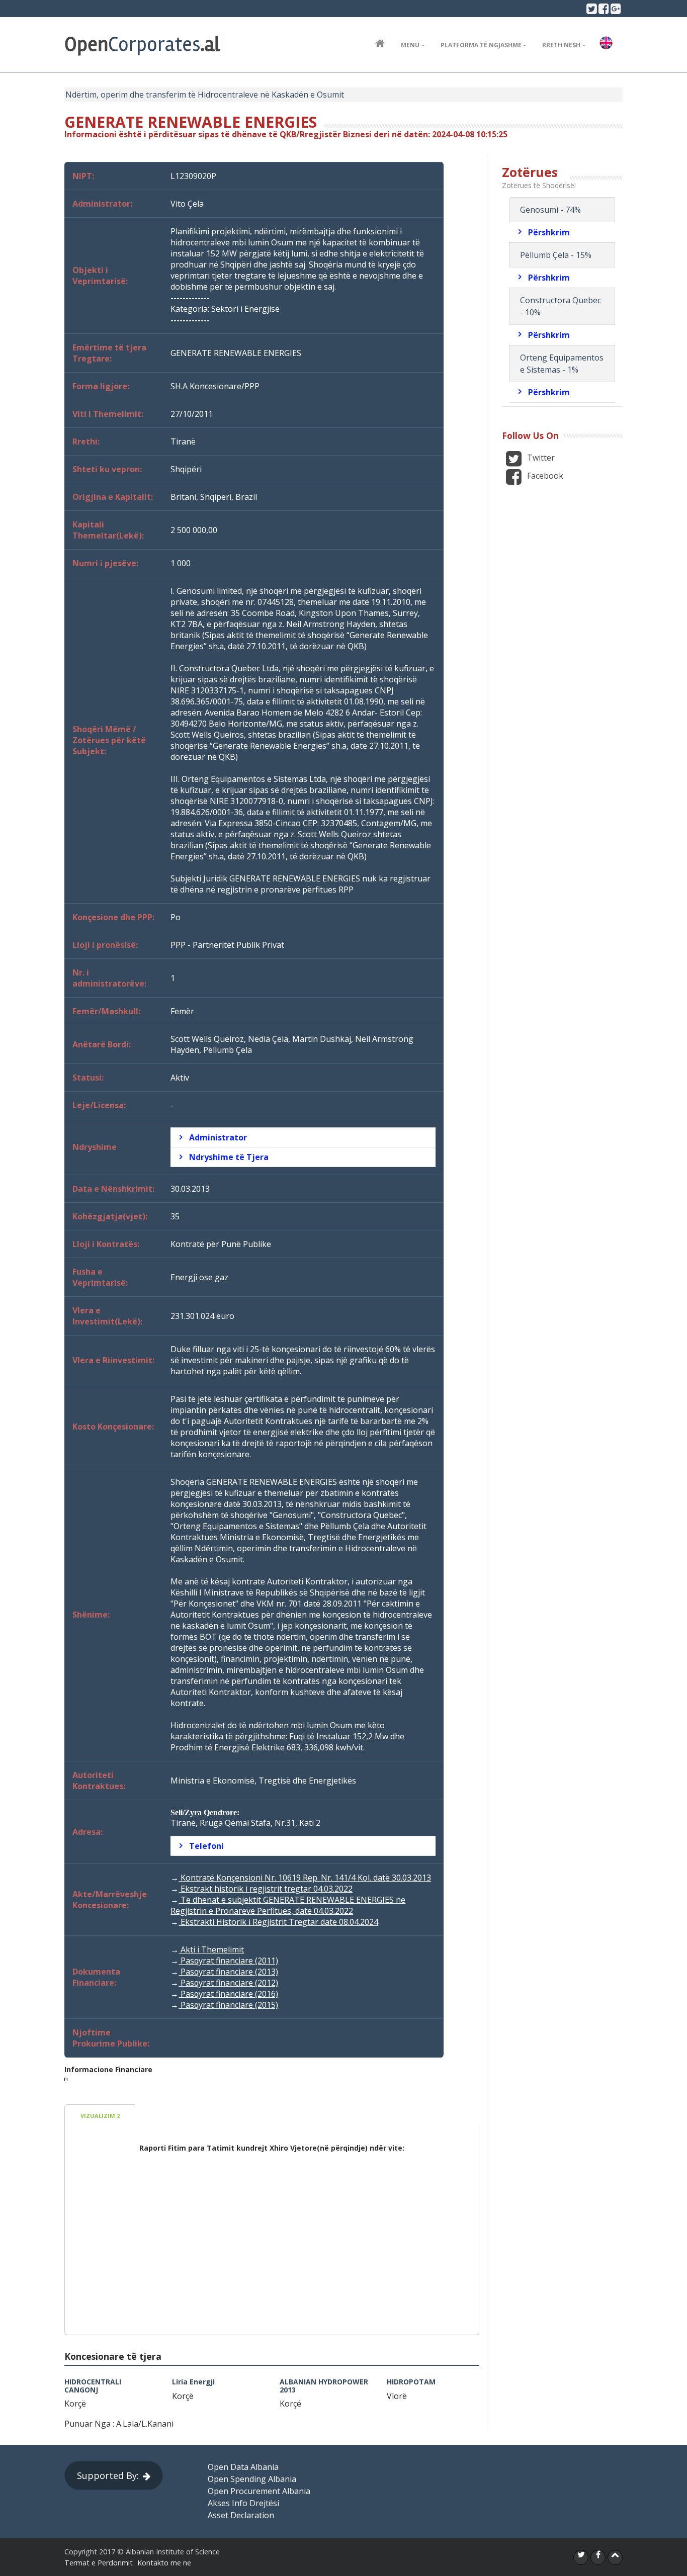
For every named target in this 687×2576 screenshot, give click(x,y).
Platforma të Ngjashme (481, 45)
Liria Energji (193, 2382)
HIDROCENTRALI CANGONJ (93, 2385)
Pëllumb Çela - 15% (556, 255)
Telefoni (206, 1846)
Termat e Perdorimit (99, 2563)
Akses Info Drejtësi (243, 2503)
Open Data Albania (243, 2467)
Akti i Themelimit (211, 1949)
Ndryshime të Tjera (229, 1157)
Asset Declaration (241, 2515)
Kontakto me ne (164, 2563)
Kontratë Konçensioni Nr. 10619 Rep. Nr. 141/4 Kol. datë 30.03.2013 (305, 1878)
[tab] (303, 1137)
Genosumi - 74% (550, 210)
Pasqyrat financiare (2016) (228, 1994)
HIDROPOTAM (411, 2382)
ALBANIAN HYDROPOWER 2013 (324, 2385)
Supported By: (108, 2475)
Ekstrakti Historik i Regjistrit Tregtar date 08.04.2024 (278, 1922)
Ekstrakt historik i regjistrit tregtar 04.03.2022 (266, 1889)
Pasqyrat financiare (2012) (228, 1983)
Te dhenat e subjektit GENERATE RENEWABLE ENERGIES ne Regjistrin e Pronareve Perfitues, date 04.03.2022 (288, 1905)
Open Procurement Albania (259, 2491)
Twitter (540, 458)
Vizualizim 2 (100, 2116)
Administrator (218, 1137)
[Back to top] (615, 2557)
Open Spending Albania (252, 2479)
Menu (410, 45)
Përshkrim (549, 232)
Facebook (544, 476)
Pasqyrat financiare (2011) (228, 1961)
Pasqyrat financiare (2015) (228, 2005)
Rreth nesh (561, 45)
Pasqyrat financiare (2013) (228, 1972)
